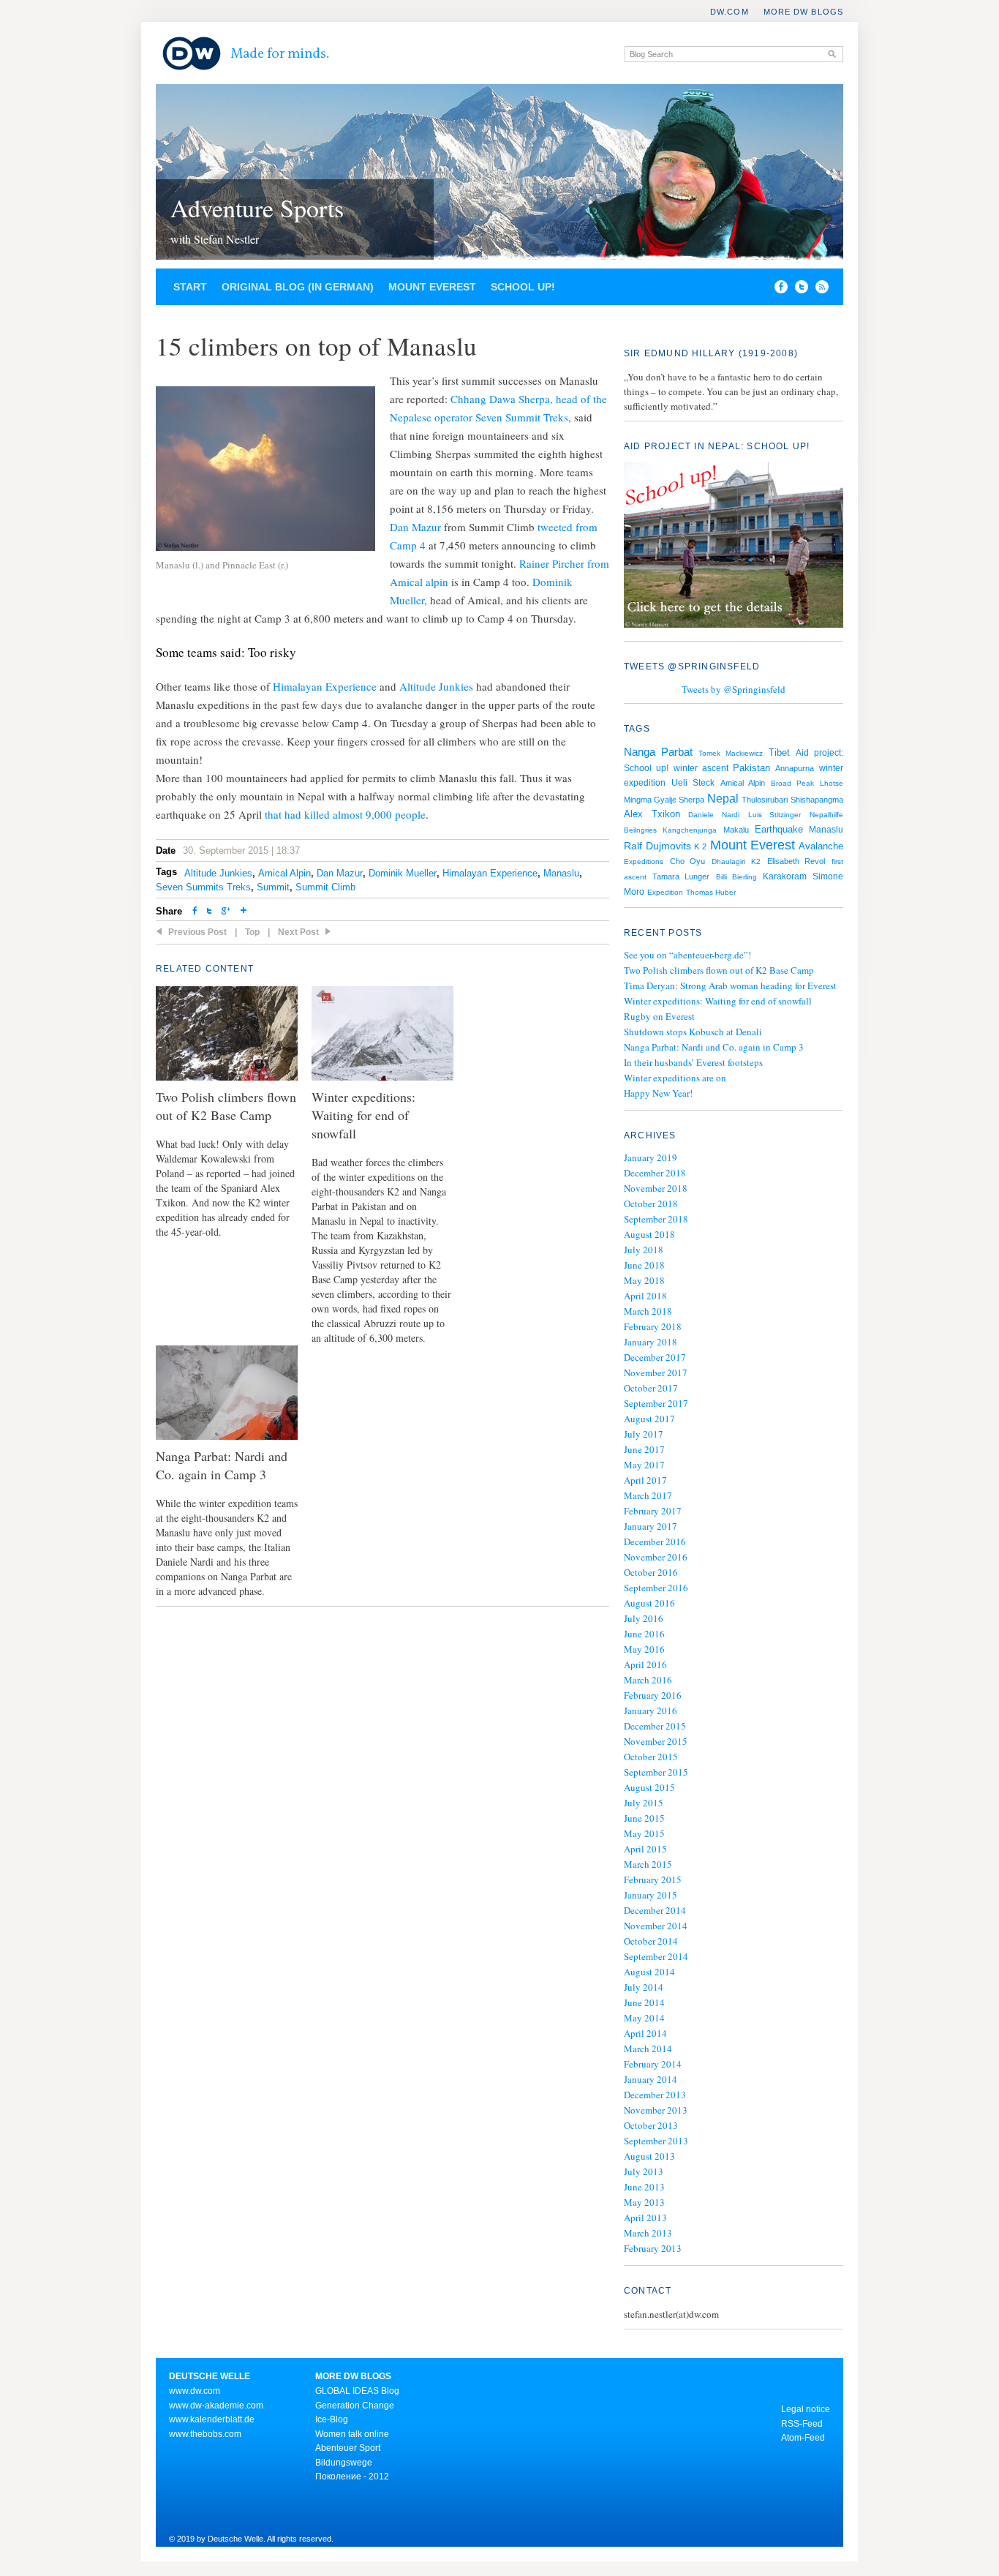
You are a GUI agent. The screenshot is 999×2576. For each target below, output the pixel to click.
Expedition (665, 892)
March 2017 (648, 1495)
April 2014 (645, 2033)
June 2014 (644, 2002)
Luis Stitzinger (775, 815)
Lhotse (832, 783)
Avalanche (821, 846)
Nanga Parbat (658, 752)
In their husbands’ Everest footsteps (693, 1062)
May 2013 (644, 2202)
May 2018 (644, 1280)
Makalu (736, 830)
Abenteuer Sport (348, 2448)
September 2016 (656, 1588)
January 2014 (651, 2079)
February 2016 (653, 1695)
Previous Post (197, 932)
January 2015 (651, 1895)
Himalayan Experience (325, 686)
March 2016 (648, 1680)
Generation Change (355, 2406)
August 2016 (649, 1603)
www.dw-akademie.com (216, 2406)
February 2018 (653, 1326)
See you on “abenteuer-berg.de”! (687, 955)
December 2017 (655, 1357)
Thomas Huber (711, 892)
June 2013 (644, 2187)
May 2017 (644, 1465)
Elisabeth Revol (796, 861)
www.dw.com (195, 2391)
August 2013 (649, 2156)
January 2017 (651, 1526)
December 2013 (655, 2095)
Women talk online (352, 2434)
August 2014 (649, 1972)
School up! (523, 287)
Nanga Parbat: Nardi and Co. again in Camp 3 (714, 1047)
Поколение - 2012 (352, 2477)
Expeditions (644, 861)
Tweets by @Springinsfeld (734, 689)
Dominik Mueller (403, 873)
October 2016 (651, 1572)
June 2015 (644, 1818)
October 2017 (651, 1388)
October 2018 (651, 1203)
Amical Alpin (284, 873)
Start (190, 287)
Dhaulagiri (728, 861)
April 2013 (645, 2218)
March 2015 (648, 1864)
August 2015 (649, 1787)
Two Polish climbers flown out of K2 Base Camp (719, 970)
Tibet (779, 752)
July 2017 (644, 1434)
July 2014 (644, 1987)
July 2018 (644, 1250)
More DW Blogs (803, 12)
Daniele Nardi (714, 815)
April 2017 (645, 1480)
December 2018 (655, 1173)
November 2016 (656, 1557)
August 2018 (649, 1234)
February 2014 (653, 2064)
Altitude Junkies (436, 686)
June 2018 (644, 1265)
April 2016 (645, 1664)
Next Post (298, 932)
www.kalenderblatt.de (212, 2419)
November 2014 (656, 1926)
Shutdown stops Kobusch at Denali (693, 1032)
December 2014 (655, 1910)
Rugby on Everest (659, 1016)
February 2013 (653, 2248)
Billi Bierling (736, 877)
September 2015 (656, 1772)
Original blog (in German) (298, 287)
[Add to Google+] (226, 912)
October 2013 (651, 2125)
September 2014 (656, 1956)
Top (252, 932)
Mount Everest (432, 287)
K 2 (700, 846)
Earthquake (779, 829)
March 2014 (648, 2049)
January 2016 (651, 1711)
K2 (756, 861)
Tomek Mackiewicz (731, 753)
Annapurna (795, 768)
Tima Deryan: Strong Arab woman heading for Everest (730, 985)
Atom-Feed (803, 2438)
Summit (273, 887)
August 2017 (649, 1419)
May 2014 (644, 2018)
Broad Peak (792, 783)
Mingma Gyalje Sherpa (664, 800)
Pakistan (751, 768)
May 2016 (644, 1649)
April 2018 (645, 1296)
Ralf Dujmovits (657, 846)
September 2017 (656, 1403)
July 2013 (644, 2171)
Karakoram (785, 876)
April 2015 (645, 1849)
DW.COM (730, 12)
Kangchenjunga (690, 830)
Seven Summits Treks (203, 887)
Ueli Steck (693, 783)
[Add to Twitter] (209, 912)
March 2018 (648, 1311)
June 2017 (644, 1449)
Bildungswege (344, 2463)
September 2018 (656, 1219)
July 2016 (644, 1618)
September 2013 (656, 2141)
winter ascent (701, 768)
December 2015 (655, 1726)
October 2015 (651, 1757)
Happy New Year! (658, 1093)
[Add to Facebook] (777, 290)
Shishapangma (817, 800)
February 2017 (653, 1511)
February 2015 (653, 1880)
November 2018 (656, 1188)
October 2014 (651, 1941)
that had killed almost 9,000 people (345, 814)
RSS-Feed (802, 2424)
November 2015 (656, 1741)
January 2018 (651, 1342)
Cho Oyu (688, 861)
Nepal (723, 798)
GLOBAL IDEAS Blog (357, 2391)
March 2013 (648, 2233)
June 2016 (644, 1634)
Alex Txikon (652, 814)
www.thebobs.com (205, 2434)
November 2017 (656, 1373)
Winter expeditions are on (675, 1078)
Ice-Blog (332, 2419)
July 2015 (644, 1803)
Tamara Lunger (681, 876)
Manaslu (561, 873)
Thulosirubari (765, 800)
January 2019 (651, 1157)
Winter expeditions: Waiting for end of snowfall (718, 1001)
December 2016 (655, 1542)
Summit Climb (325, 887)
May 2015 (644, 1833)
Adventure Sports (257, 208)
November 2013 (656, 2110)
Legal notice (806, 2409)
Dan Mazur (415, 527)
